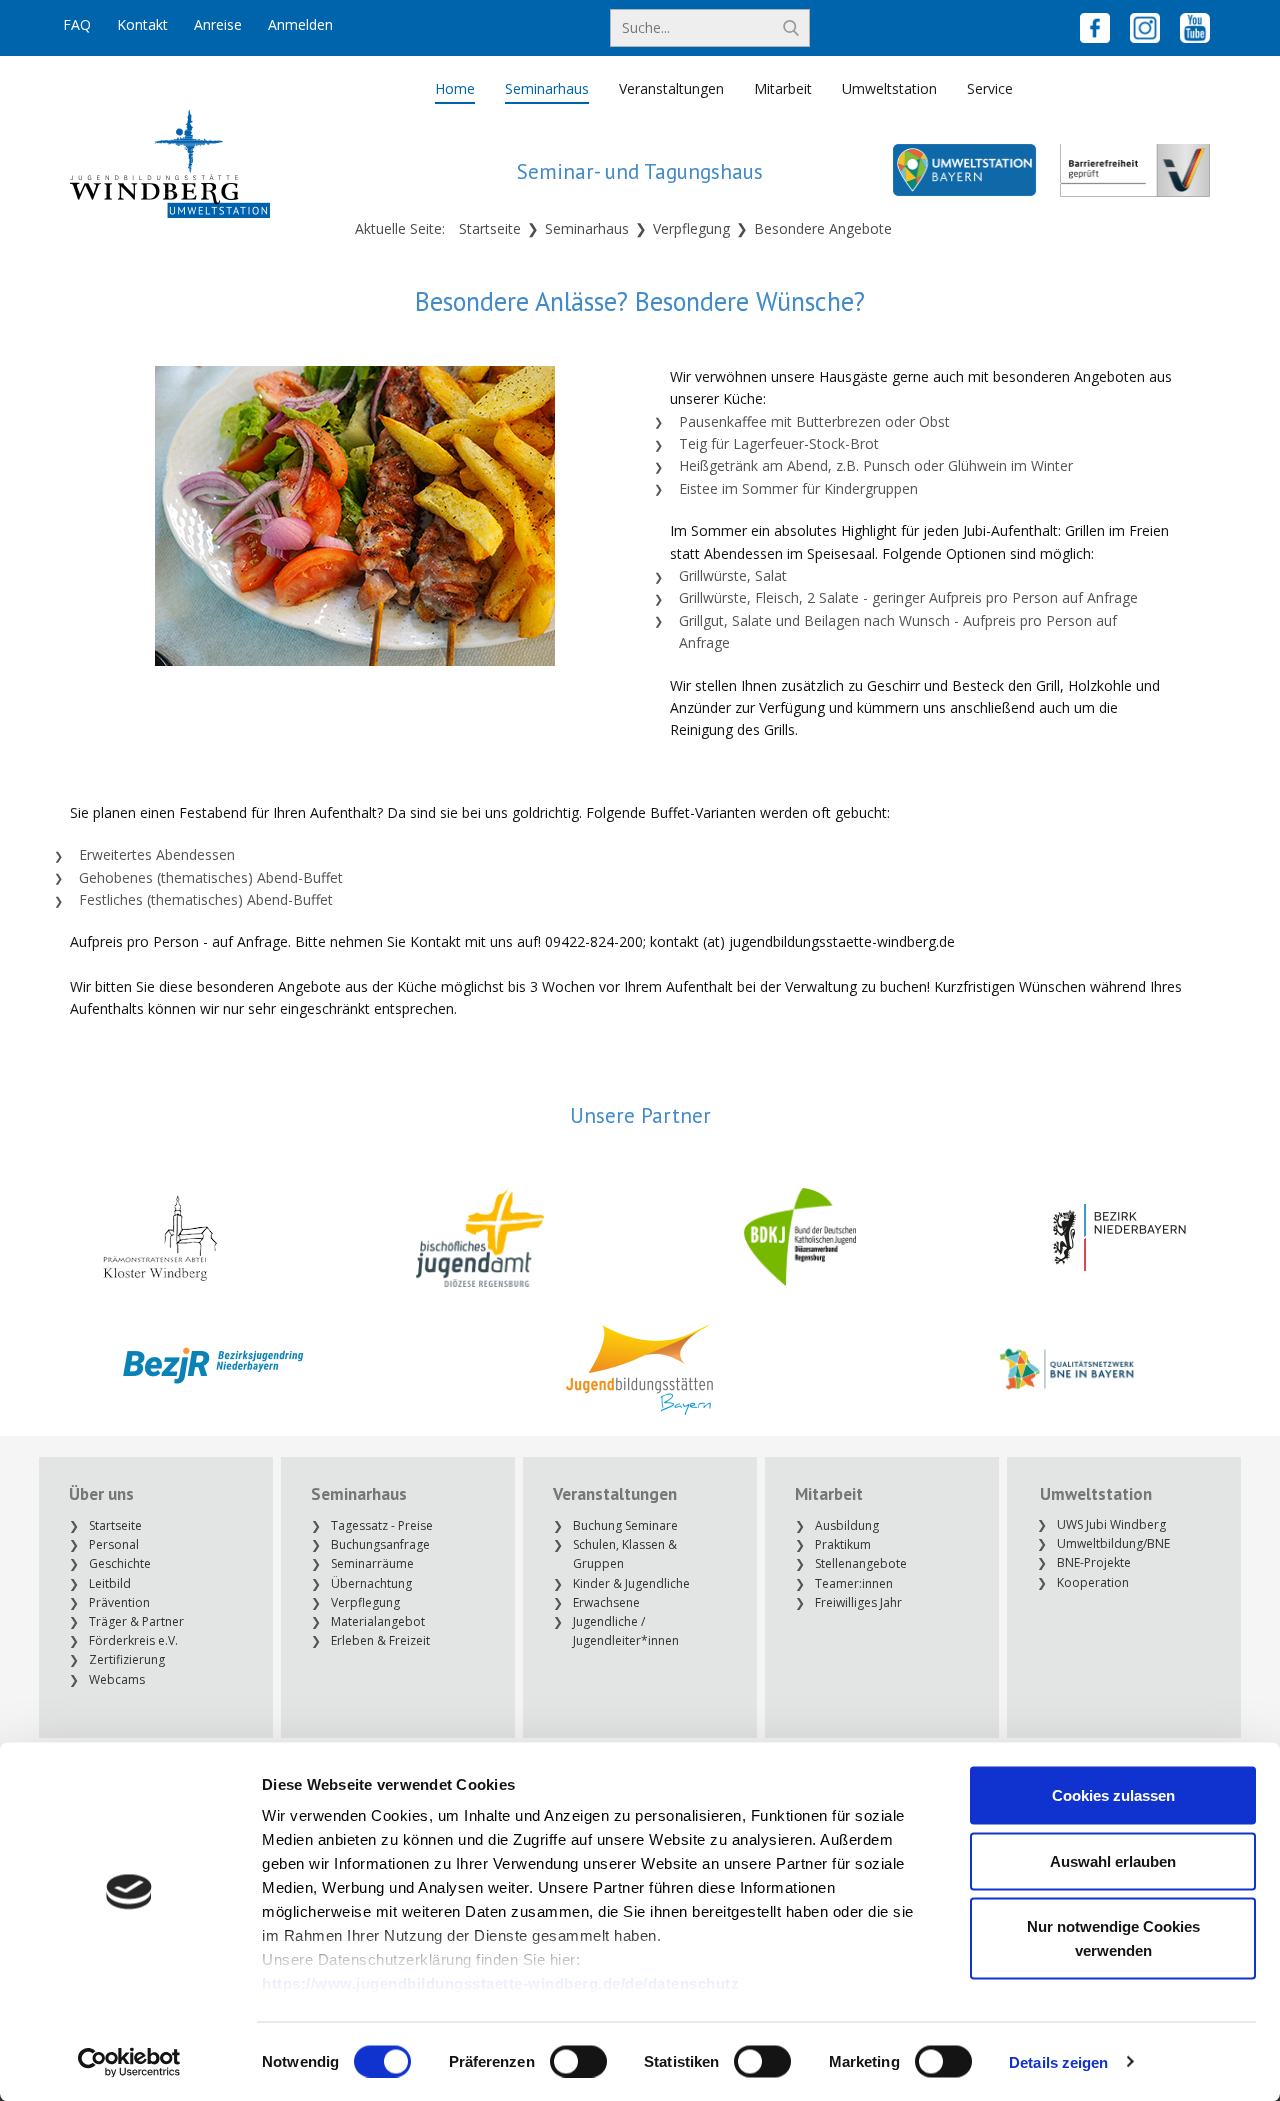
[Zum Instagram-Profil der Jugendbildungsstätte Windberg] (1145, 28)
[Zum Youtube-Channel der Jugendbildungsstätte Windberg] (1195, 28)
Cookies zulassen (1113, 1795)
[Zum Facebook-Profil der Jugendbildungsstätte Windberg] (1095, 28)
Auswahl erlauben (1113, 1860)
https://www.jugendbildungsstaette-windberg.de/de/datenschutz (500, 1983)
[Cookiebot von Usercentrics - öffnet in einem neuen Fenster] (129, 2062)
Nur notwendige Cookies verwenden (1113, 1938)
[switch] (578, 2061)
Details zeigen (1058, 2061)
